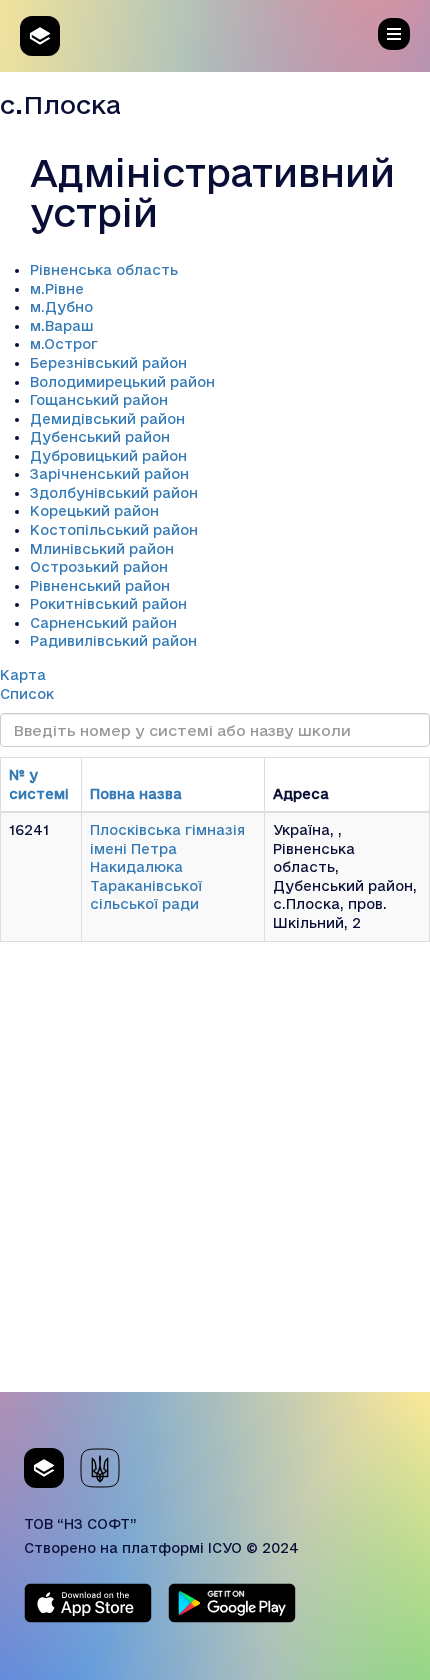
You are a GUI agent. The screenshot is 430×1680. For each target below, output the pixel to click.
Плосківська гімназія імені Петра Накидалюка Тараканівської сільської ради (167, 867)
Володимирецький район (122, 382)
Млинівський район (102, 549)
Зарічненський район (109, 474)
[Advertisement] (215, 1177)
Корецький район (94, 511)
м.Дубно (61, 307)
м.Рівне (57, 289)
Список (27, 694)
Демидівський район (107, 419)
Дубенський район (100, 437)
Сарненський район (103, 623)
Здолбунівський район (114, 493)
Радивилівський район (113, 641)
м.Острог (64, 344)
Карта (23, 675)
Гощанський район (99, 400)
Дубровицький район (108, 456)
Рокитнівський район (108, 604)
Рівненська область (104, 270)
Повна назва (136, 794)
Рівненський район (100, 586)
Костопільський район (114, 530)
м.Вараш (62, 326)
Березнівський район (108, 363)
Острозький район (99, 567)
